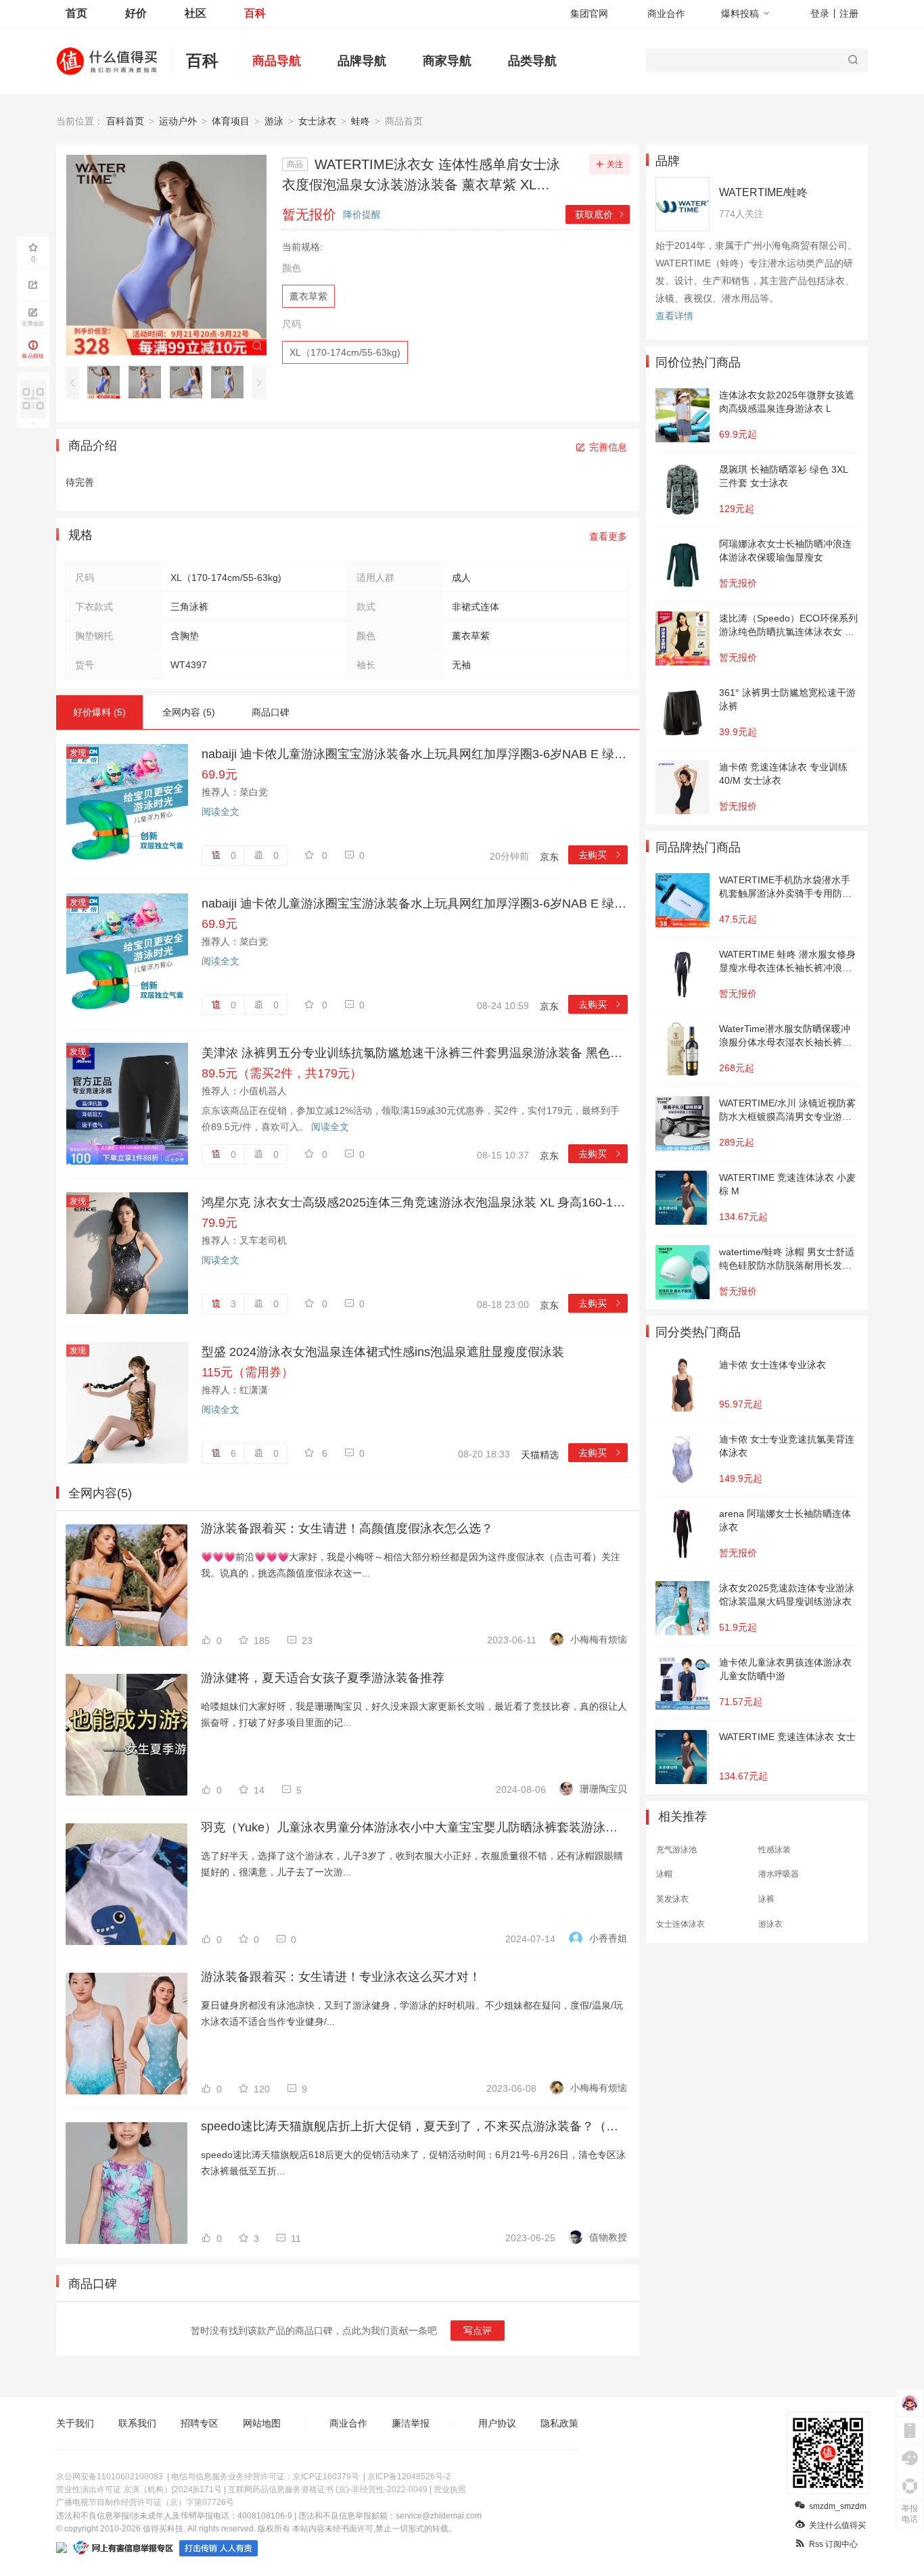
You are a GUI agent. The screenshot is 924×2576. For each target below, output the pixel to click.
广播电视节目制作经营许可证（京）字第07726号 (145, 2502)
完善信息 (608, 447)
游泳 (274, 121)
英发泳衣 (672, 1899)
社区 (195, 13)
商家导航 (447, 61)
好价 (136, 13)
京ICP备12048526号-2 (409, 2477)
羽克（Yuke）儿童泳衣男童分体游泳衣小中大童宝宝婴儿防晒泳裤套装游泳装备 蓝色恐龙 (414, 1827)
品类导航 (532, 61)
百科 (255, 13)
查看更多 (608, 536)
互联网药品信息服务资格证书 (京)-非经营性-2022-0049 (328, 2489)
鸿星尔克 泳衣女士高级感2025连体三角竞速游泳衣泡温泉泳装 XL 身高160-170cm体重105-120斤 (415, 1202)
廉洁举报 (411, 2423)
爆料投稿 (740, 14)
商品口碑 (271, 712)
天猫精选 (540, 1455)
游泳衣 (770, 1924)
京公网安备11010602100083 (110, 2477)
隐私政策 (559, 2423)
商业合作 (666, 14)
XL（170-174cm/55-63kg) (345, 352)
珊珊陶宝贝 (603, 1789)
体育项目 (231, 121)
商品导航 (277, 61)
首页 (76, 13)
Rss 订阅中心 (833, 2544)
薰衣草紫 (308, 296)
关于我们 (75, 2423)
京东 (549, 857)
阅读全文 (221, 812)
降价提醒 (362, 214)
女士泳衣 (317, 121)
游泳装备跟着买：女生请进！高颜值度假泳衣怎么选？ (347, 1528)
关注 (615, 164)
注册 (849, 14)
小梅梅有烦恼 (599, 1639)
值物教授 (608, 2237)
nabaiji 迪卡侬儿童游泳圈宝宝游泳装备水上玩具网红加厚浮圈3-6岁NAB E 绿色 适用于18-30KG (415, 754)
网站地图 (262, 2423)
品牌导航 (362, 61)
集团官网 (589, 14)
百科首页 (125, 121)
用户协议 (497, 2423)
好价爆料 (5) (99, 712)
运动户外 (178, 121)
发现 (78, 753)
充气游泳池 (676, 1850)
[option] (107, 382)
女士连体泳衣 (680, 1924)
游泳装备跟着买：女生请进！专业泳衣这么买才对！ (341, 1977)
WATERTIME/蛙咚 (763, 192)
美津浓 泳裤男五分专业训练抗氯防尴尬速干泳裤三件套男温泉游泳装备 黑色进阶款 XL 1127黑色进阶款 (415, 1053)
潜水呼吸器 (779, 1874)
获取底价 (600, 214)
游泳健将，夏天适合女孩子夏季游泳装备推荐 (323, 1678)
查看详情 (674, 316)
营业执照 (450, 2489)
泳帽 (664, 1874)
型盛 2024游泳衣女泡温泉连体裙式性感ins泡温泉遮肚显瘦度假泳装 (383, 1352)
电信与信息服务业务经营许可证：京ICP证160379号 (265, 2477)
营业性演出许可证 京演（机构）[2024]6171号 (139, 2489)
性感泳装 (775, 1850)
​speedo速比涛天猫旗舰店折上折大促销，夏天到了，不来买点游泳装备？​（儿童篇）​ (414, 2126)
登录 (820, 14)
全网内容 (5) (189, 712)
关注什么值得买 (837, 2525)
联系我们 (137, 2423)
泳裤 (766, 1899)
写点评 (478, 2331)
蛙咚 (361, 121)
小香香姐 (608, 1938)
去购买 (600, 855)
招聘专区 (200, 2423)
